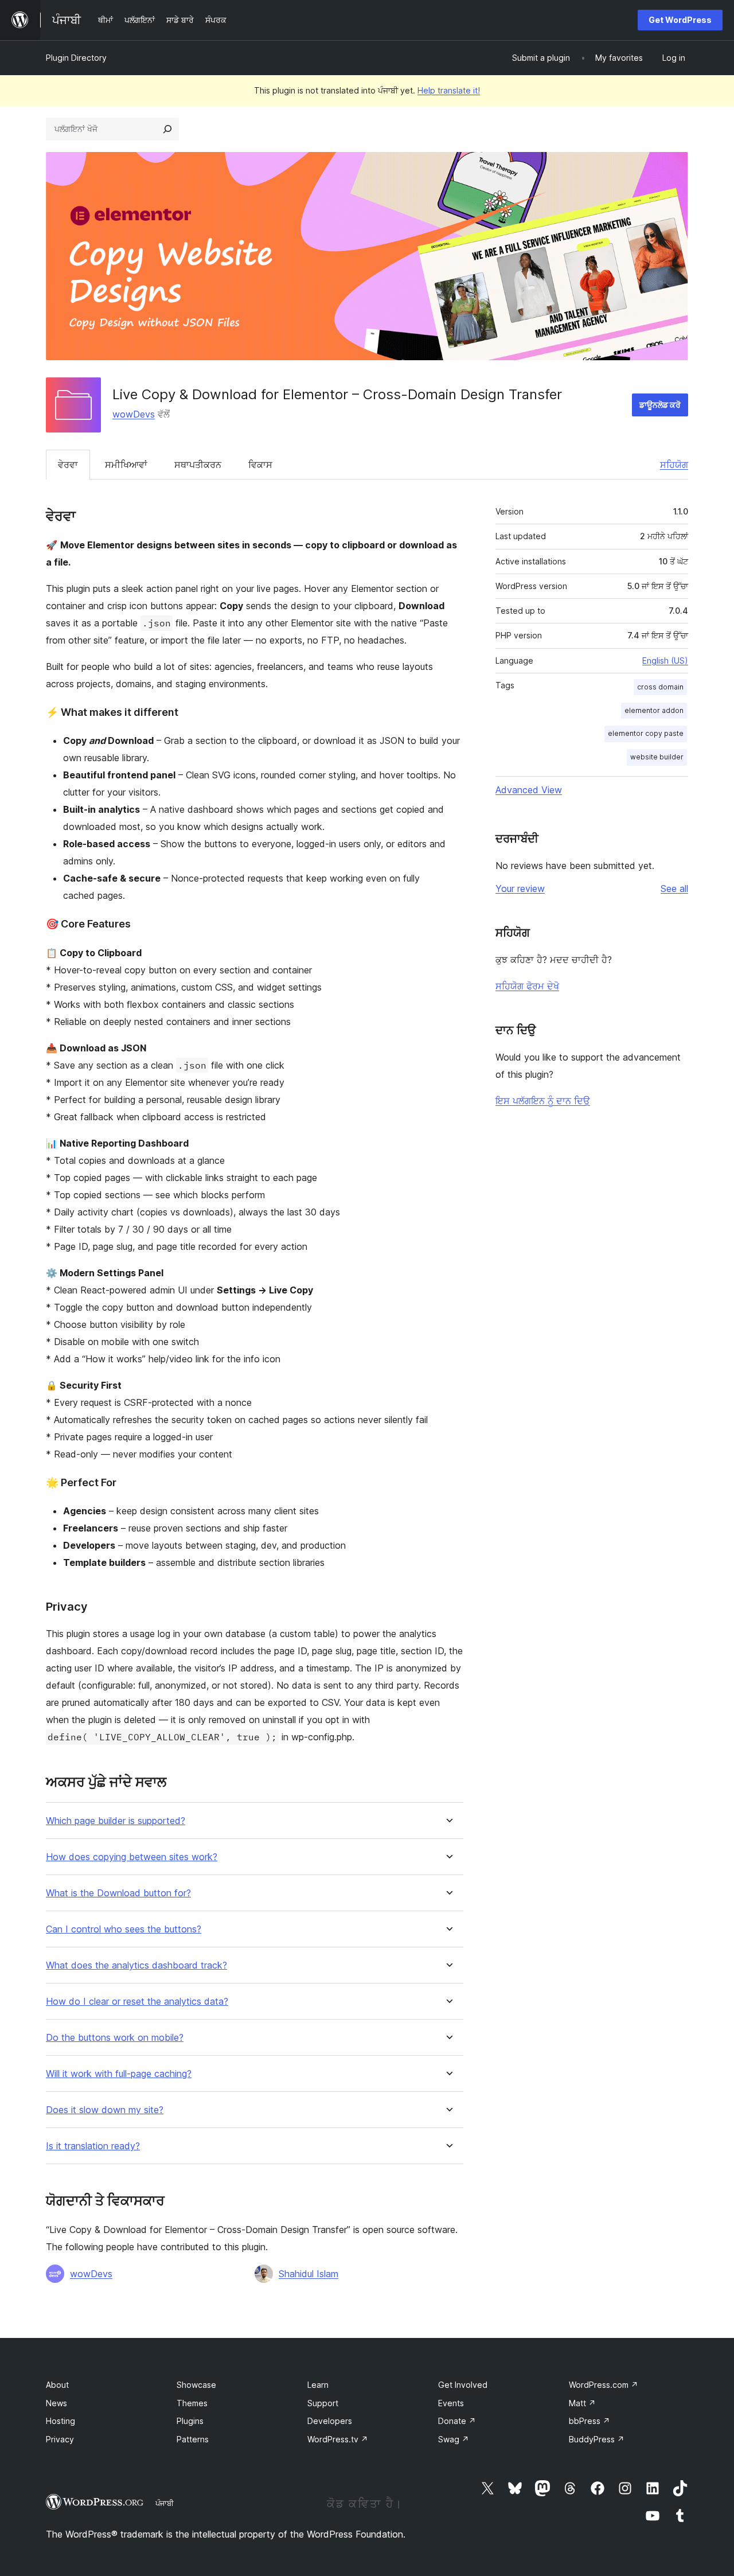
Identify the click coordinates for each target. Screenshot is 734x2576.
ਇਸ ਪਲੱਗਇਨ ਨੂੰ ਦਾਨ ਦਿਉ (543, 1101)
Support (323, 2403)
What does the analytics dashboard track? (136, 1965)
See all (674, 888)
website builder (657, 757)
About (57, 2385)
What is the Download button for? (118, 1893)
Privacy (60, 2439)
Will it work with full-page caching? (119, 2074)
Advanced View (529, 790)
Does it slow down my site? (105, 2110)
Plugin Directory (76, 58)
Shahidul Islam (309, 2274)
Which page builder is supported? (116, 1821)
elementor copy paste (646, 733)
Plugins (190, 2421)
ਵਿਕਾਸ (260, 465)
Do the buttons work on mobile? (115, 2038)
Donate (457, 2421)
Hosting (60, 2421)
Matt (582, 2403)
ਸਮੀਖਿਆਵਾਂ (126, 465)
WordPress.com (604, 2385)
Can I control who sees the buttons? (124, 1929)
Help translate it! (449, 90)
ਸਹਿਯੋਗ (674, 465)
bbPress (589, 2421)
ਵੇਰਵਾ (68, 465)
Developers (330, 2421)
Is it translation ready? (93, 2146)
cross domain (660, 687)
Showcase (196, 2385)
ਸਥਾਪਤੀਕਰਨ (198, 465)
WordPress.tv (338, 2439)
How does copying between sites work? (132, 1857)
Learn (318, 2385)
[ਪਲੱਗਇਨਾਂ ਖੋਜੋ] (167, 129)
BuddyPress (597, 2439)
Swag (454, 2439)
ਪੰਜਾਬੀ (165, 2503)
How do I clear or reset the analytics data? (137, 2002)
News (56, 2403)
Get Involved (463, 2385)
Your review (520, 888)
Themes (192, 2403)
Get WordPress (680, 20)
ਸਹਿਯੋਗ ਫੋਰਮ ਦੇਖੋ (527, 986)
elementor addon (654, 710)
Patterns (193, 2439)
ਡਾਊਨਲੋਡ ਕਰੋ (660, 405)
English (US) (665, 660)
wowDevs (134, 414)
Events (451, 2403)
